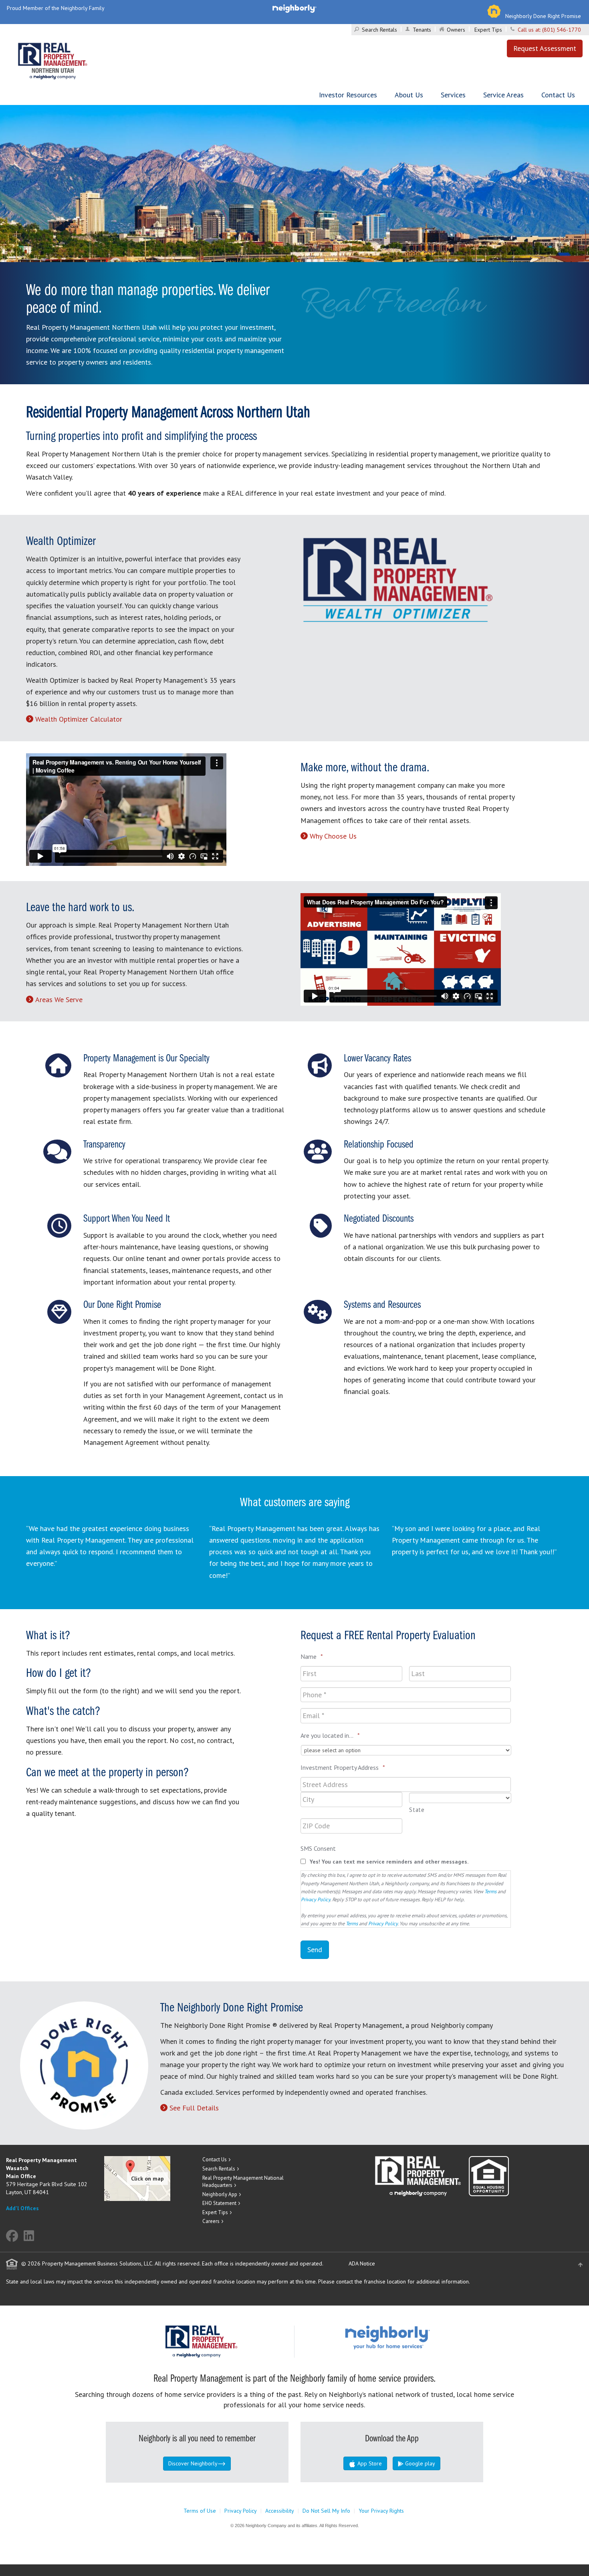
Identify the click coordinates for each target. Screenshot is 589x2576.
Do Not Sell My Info (326, 2511)
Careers (211, 2221)
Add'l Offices (22, 2208)
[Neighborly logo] (294, 8)
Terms (490, 1891)
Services (453, 95)
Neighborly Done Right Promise (543, 16)
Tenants (422, 30)
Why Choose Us (333, 836)
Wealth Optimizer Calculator (79, 719)
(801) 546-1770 (562, 30)
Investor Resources (348, 95)
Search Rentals (379, 30)
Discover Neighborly (193, 2463)
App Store (369, 2463)
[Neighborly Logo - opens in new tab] (411, 2337)
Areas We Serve (59, 1000)
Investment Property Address (343, 1767)
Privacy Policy (316, 1899)
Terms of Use (200, 2511)
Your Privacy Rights (381, 2511)
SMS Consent (318, 1848)
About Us (409, 95)
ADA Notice (362, 2263)
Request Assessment (545, 48)
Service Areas (503, 95)
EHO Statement (219, 2203)
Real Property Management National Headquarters (243, 2182)
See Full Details (194, 2108)
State (417, 1810)
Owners (456, 30)
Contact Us (558, 95)
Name (312, 1656)
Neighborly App (220, 2194)
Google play (419, 2463)
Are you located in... (330, 1735)
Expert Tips (488, 30)
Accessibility (280, 2511)
